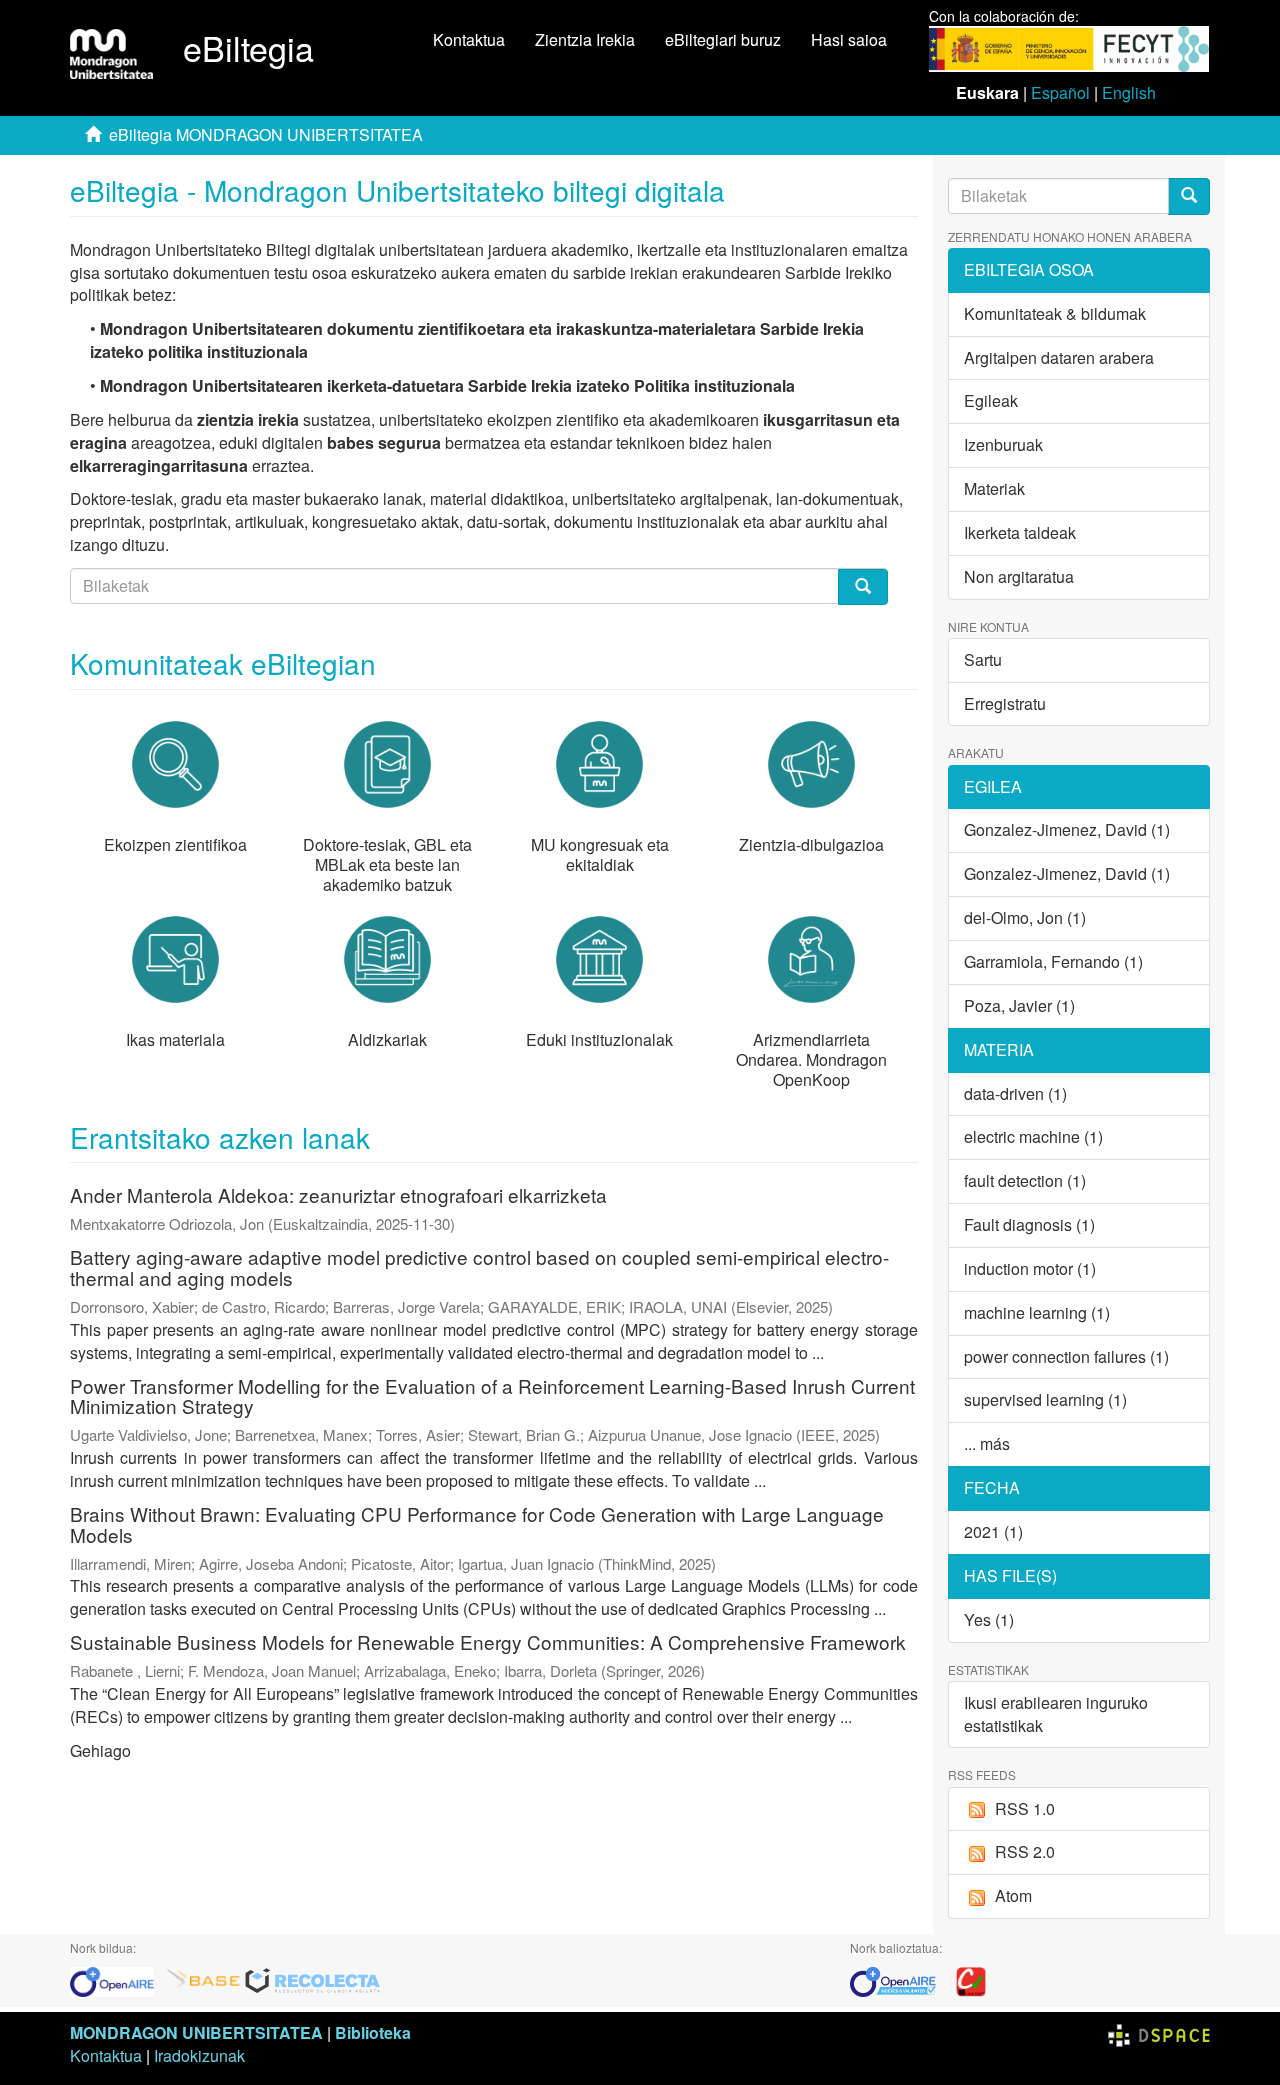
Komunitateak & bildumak (1055, 313)
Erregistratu (1005, 703)
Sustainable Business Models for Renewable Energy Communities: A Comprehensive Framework (488, 1641)
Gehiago (100, 1750)
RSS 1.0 (1025, 1808)
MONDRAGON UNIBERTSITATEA (196, 2032)
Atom (1013, 1895)
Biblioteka (373, 2032)
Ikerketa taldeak (1020, 532)
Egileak (991, 400)
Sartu (983, 659)
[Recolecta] (313, 1979)
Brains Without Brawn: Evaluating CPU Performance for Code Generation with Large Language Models (477, 1524)
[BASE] (203, 1979)
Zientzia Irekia (585, 39)
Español (1060, 92)
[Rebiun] (971, 1979)
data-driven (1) (1015, 1093)
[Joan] (1189, 196)
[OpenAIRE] (117, 1979)
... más (987, 1443)
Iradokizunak (199, 2055)
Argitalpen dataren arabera (1059, 357)
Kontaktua (469, 39)
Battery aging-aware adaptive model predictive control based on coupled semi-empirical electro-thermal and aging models (479, 1267)
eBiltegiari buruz (723, 39)
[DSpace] (1159, 2032)
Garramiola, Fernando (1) (1053, 961)
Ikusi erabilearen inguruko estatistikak (1056, 1714)
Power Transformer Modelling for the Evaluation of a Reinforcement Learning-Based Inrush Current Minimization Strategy (492, 1396)
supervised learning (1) (1045, 1399)
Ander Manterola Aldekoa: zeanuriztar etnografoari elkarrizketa (338, 1194)
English (1129, 92)
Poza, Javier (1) (1019, 1005)
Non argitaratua (1019, 576)
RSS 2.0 (1025, 1851)
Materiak (994, 488)
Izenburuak (1003, 444)
